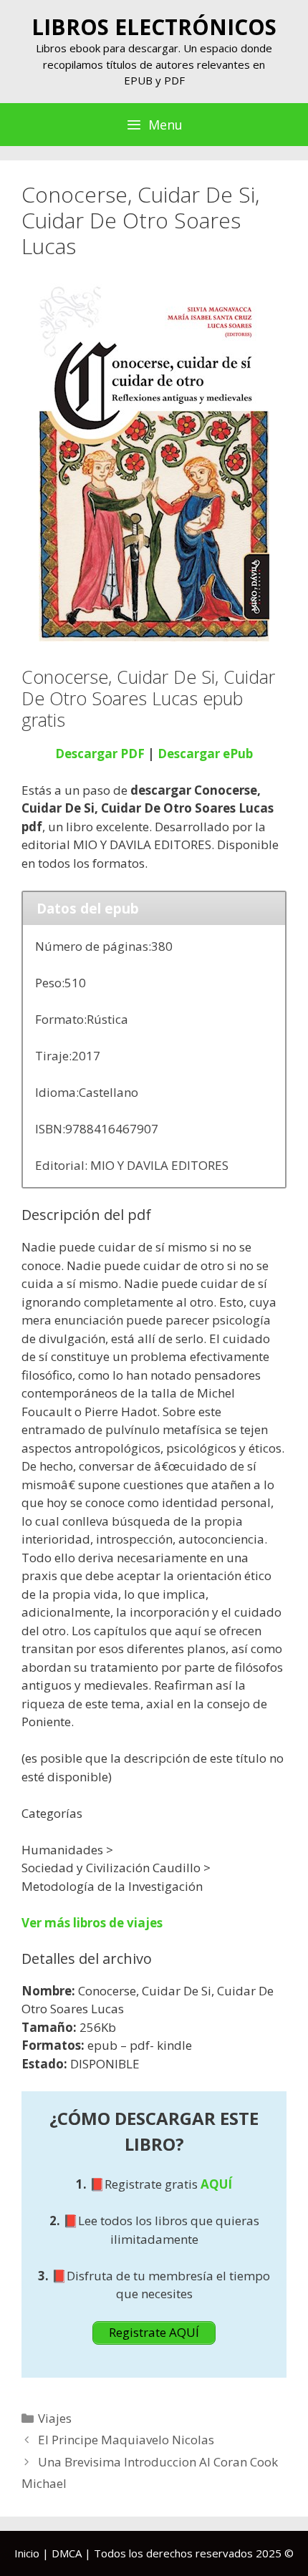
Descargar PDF (100, 754)
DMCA (67, 2553)
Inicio (27, 2553)
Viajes (55, 2418)
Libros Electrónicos (154, 27)
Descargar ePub (205, 754)
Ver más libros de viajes (92, 1923)
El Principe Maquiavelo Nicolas (126, 2440)
